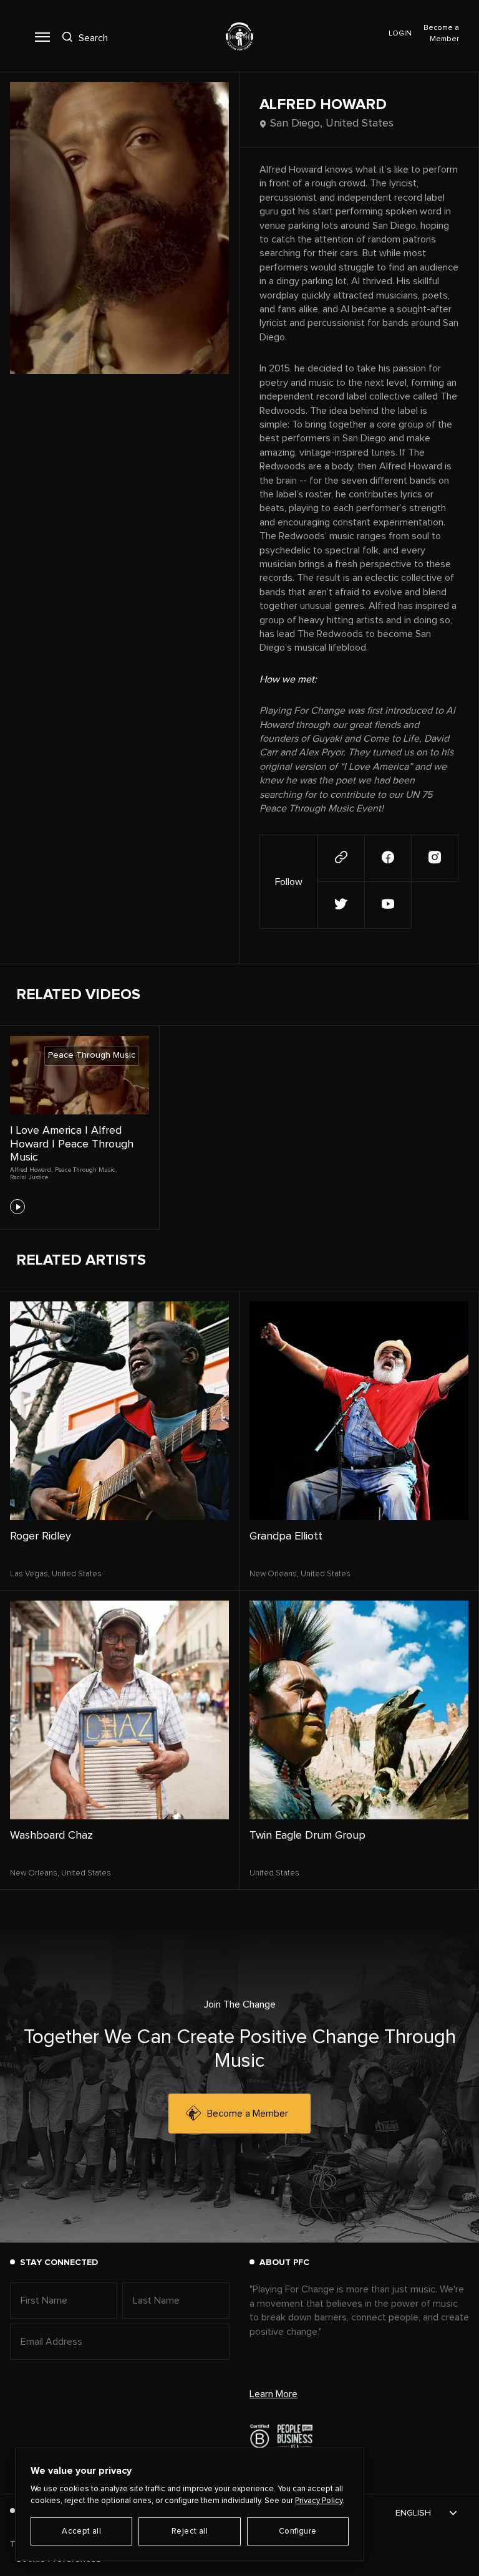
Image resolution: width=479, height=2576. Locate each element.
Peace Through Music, (86, 1170)
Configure (298, 2531)
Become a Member (248, 2114)
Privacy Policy (319, 2501)
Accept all (81, 2531)
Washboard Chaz (51, 1836)
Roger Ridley (41, 1536)
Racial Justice (29, 1177)
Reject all (190, 2531)
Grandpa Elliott (286, 1536)
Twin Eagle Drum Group (307, 1836)
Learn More (273, 2394)
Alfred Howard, (31, 1170)
